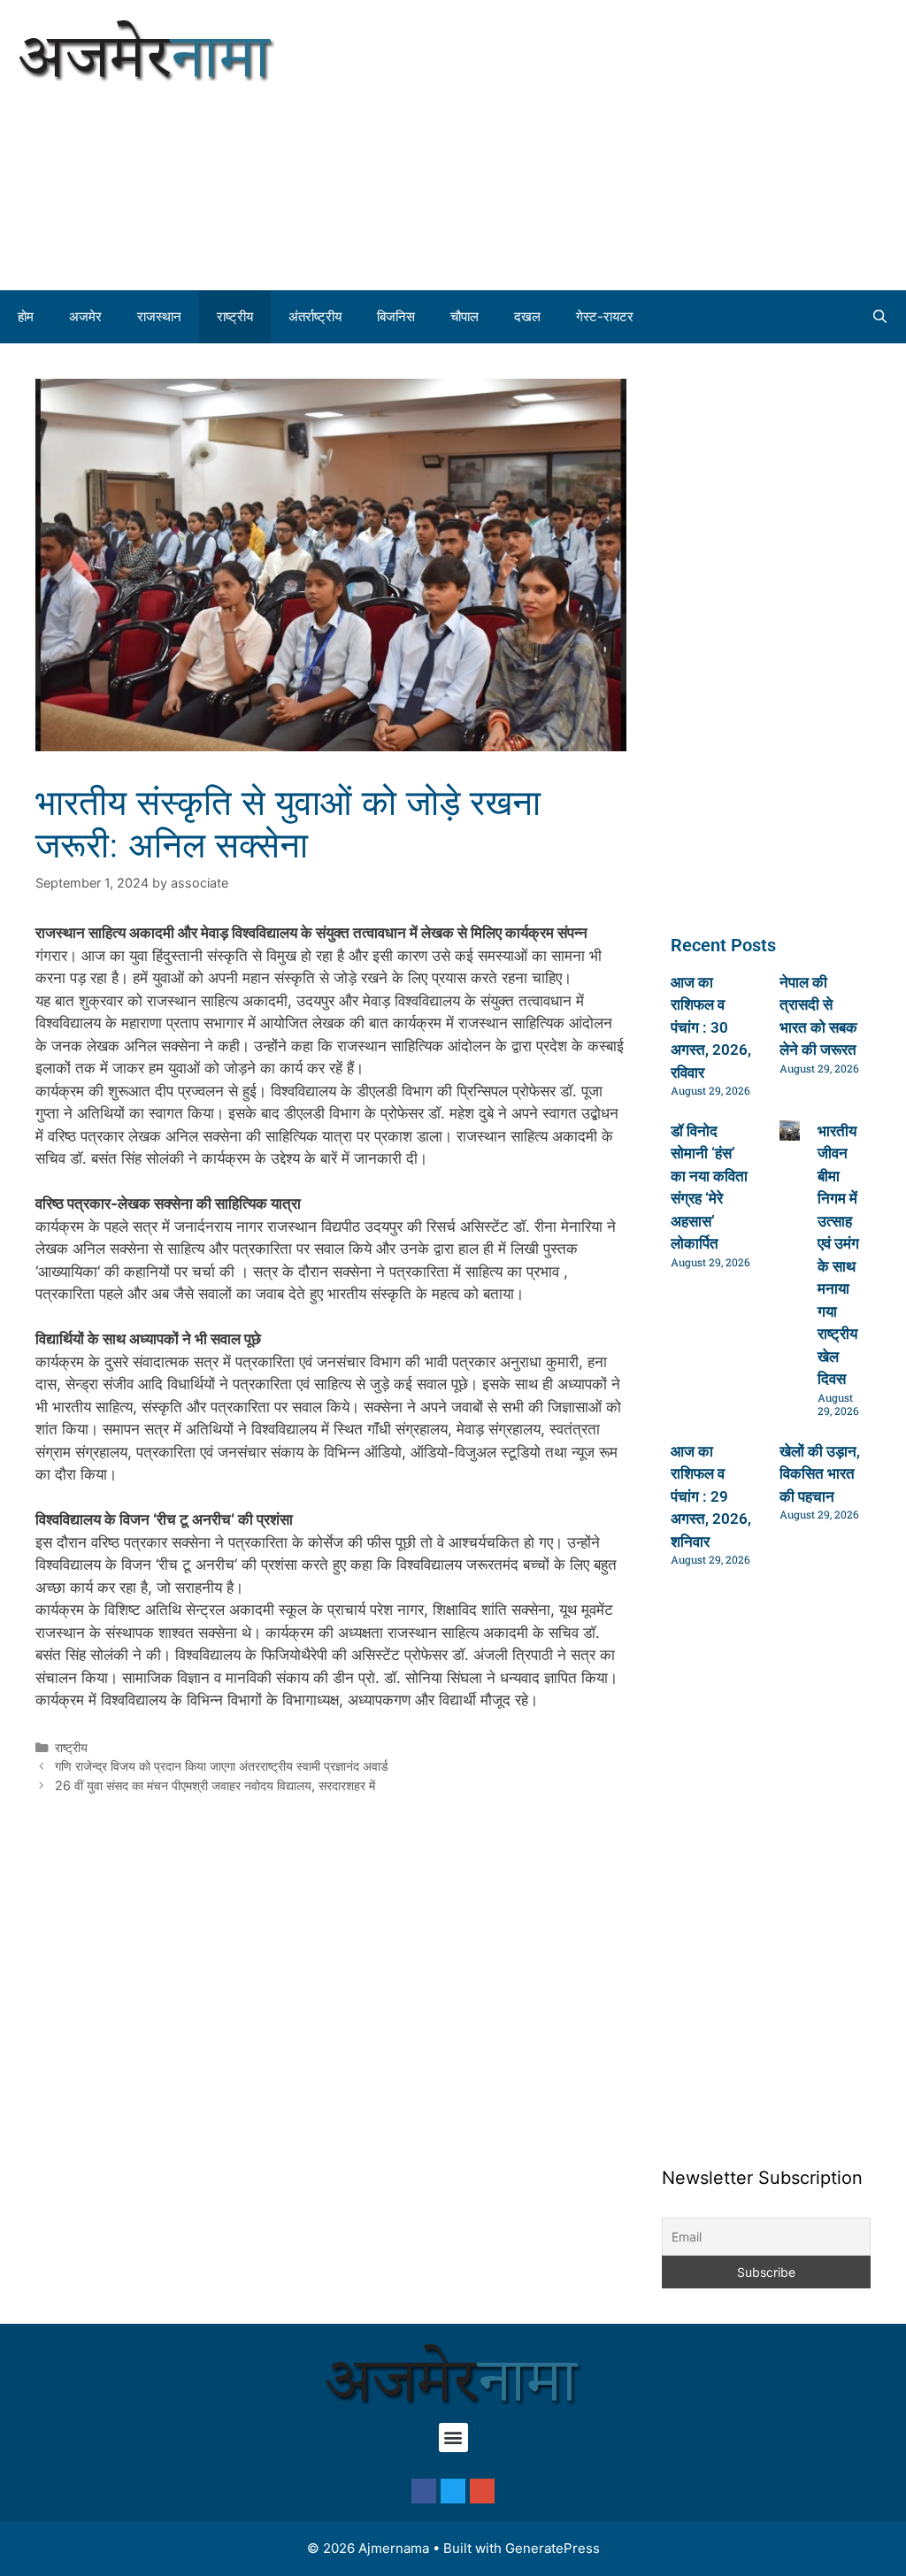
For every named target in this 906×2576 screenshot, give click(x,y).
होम (26, 316)
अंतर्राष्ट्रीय (315, 316)
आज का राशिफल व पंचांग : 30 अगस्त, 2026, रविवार (711, 1027)
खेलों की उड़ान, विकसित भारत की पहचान (820, 1474)
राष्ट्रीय (235, 316)
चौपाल (465, 316)
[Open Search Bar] (880, 317)
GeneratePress (553, 2548)
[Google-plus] (482, 2491)
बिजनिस (396, 316)
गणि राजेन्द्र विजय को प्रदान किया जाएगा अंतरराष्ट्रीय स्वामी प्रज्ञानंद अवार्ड (222, 1766)
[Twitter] (453, 2491)
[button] (453, 2438)
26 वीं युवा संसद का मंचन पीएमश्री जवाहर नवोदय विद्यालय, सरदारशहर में (215, 1785)
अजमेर (85, 316)
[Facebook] (424, 2491)
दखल (527, 316)
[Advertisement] (679, 142)
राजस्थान (159, 316)
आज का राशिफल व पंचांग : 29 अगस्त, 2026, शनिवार (711, 1496)
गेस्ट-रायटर (605, 316)
